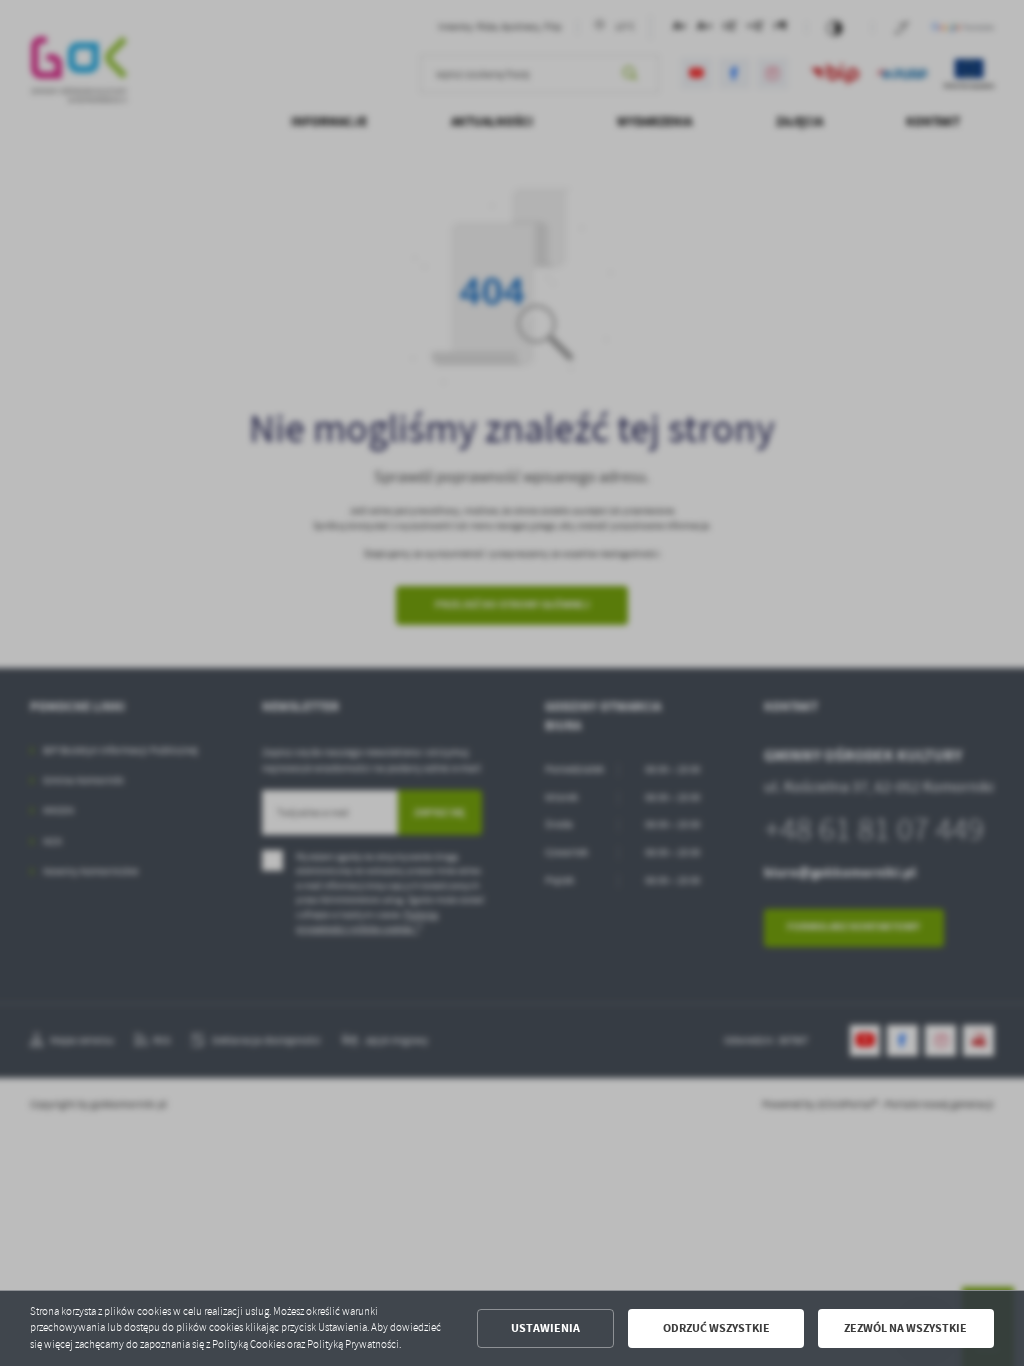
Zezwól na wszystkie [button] (905, 1328)
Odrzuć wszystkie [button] (716, 1328)
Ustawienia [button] (545, 1328)
